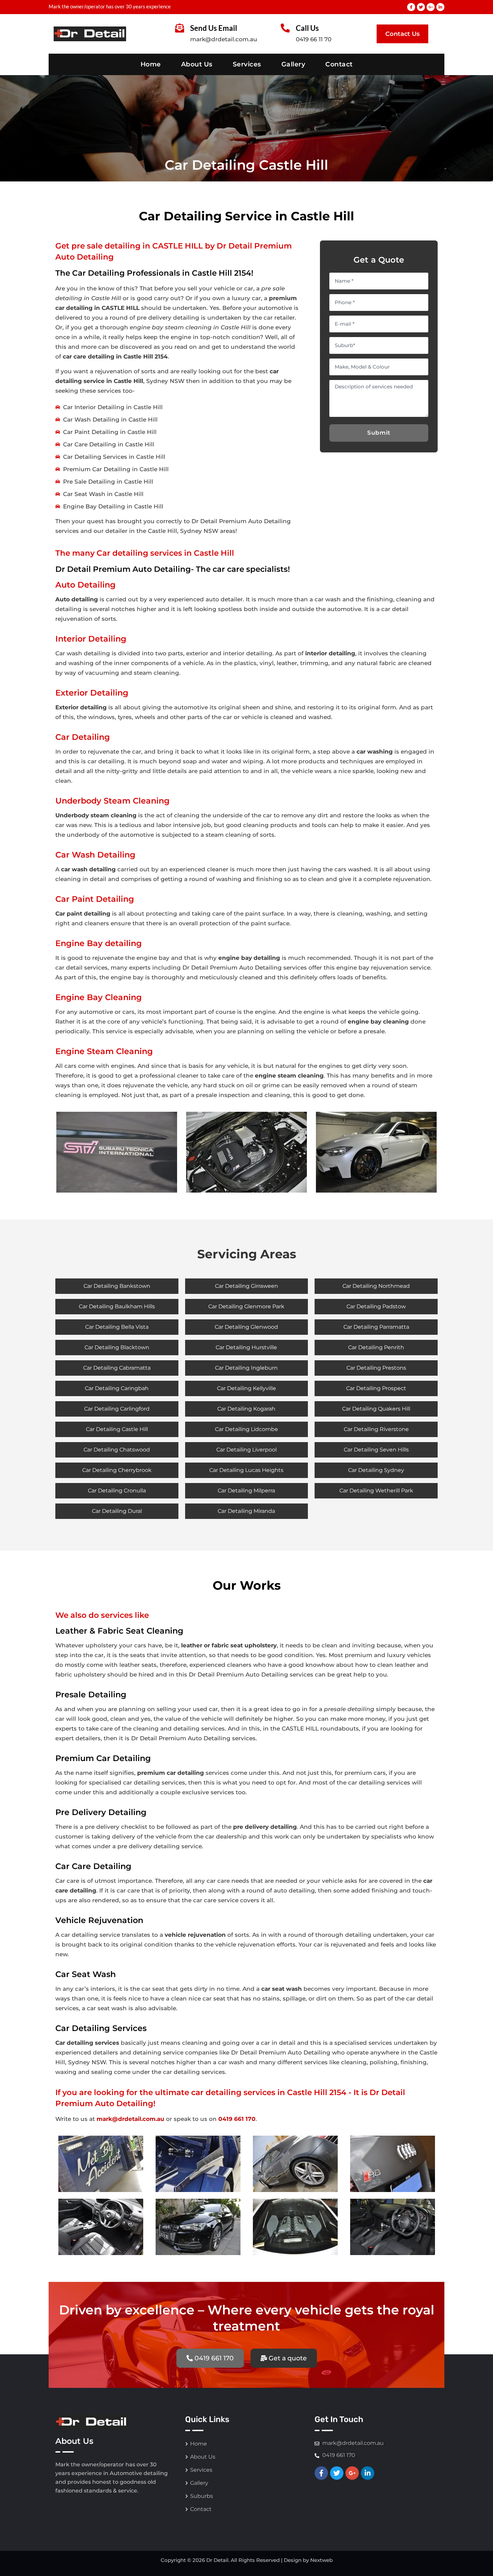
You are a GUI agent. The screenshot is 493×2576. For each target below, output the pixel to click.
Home (151, 64)
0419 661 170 (237, 2119)
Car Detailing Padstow (376, 1306)
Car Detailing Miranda (246, 1511)
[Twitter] (421, 7)
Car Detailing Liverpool (246, 1450)
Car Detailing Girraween (246, 1286)
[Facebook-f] (411, 7)
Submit (379, 433)
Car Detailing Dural (117, 1511)
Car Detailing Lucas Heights (246, 1470)
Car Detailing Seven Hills (376, 1450)
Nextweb (321, 2560)
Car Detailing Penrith (376, 1347)
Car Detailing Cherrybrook (117, 1470)
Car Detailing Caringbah (117, 1388)
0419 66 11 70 (314, 39)
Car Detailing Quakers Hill (376, 1409)
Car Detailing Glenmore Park (246, 1306)
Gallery (293, 64)
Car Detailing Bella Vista (117, 1327)
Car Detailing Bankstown (117, 1286)
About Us (197, 64)
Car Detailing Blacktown (117, 1347)
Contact (339, 64)
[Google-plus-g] (431, 7)
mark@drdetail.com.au (224, 39)
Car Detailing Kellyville (246, 1388)
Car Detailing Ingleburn (246, 1368)
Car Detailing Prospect (376, 1388)
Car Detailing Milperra (246, 1491)
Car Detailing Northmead (376, 1286)
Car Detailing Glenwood (246, 1327)
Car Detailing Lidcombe (246, 1429)
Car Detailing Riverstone (376, 1429)
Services (247, 64)
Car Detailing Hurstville (246, 1347)
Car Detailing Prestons (376, 1368)
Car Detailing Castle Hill (117, 1429)
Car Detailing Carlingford (117, 1409)
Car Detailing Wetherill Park (376, 1491)
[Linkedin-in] (440, 7)
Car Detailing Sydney (376, 1470)
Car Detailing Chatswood (117, 1450)
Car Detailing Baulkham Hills (117, 1306)
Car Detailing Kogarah (246, 1409)
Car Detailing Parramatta (376, 1327)
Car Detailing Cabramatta (117, 1368)
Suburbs (202, 2496)
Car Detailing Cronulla (117, 1491)
